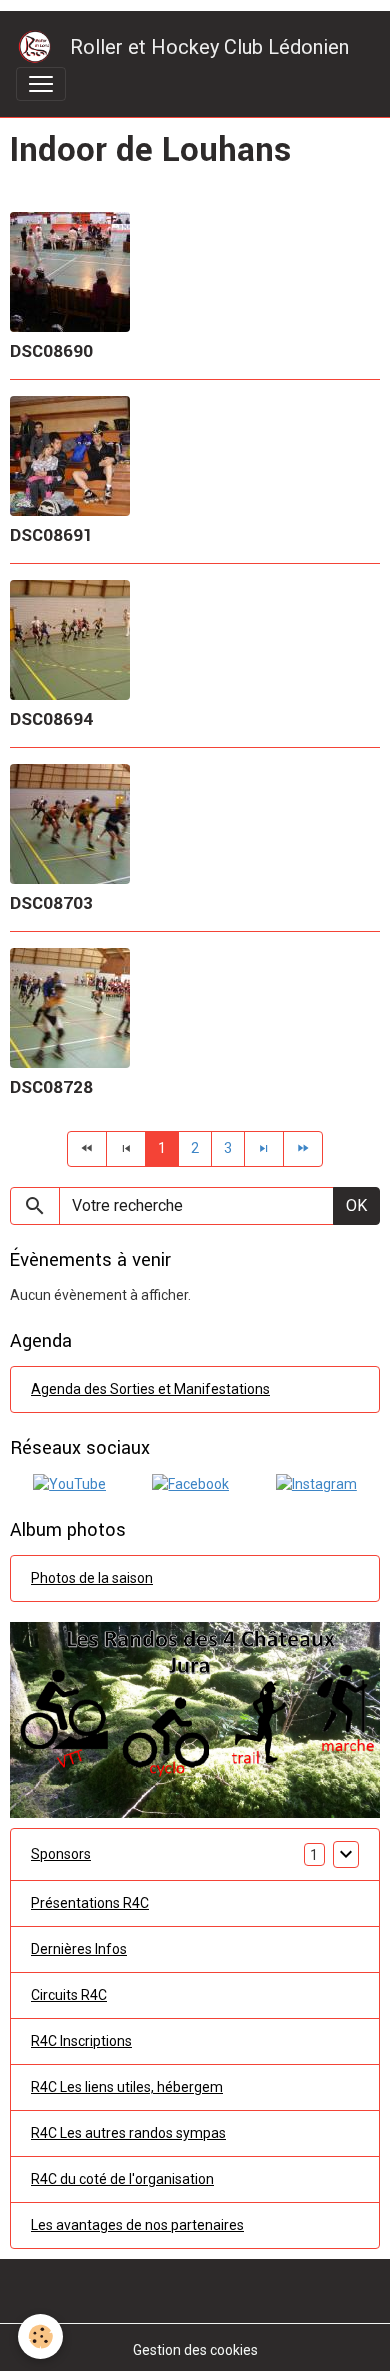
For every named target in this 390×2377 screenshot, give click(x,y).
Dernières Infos (79, 1949)
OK (356, 1205)
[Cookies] (40, 2336)
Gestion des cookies (195, 2350)
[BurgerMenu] (41, 84)
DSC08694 (51, 719)
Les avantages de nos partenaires (137, 2225)
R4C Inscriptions (81, 2041)
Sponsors (61, 1854)
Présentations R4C (90, 1903)
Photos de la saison (92, 1578)
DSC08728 (51, 1087)
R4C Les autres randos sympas (128, 2133)
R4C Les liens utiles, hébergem (127, 2087)
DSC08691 (51, 535)
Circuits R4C (69, 1995)
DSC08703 (51, 903)
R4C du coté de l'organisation (122, 2179)
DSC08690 (51, 351)
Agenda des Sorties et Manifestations (150, 1389)
